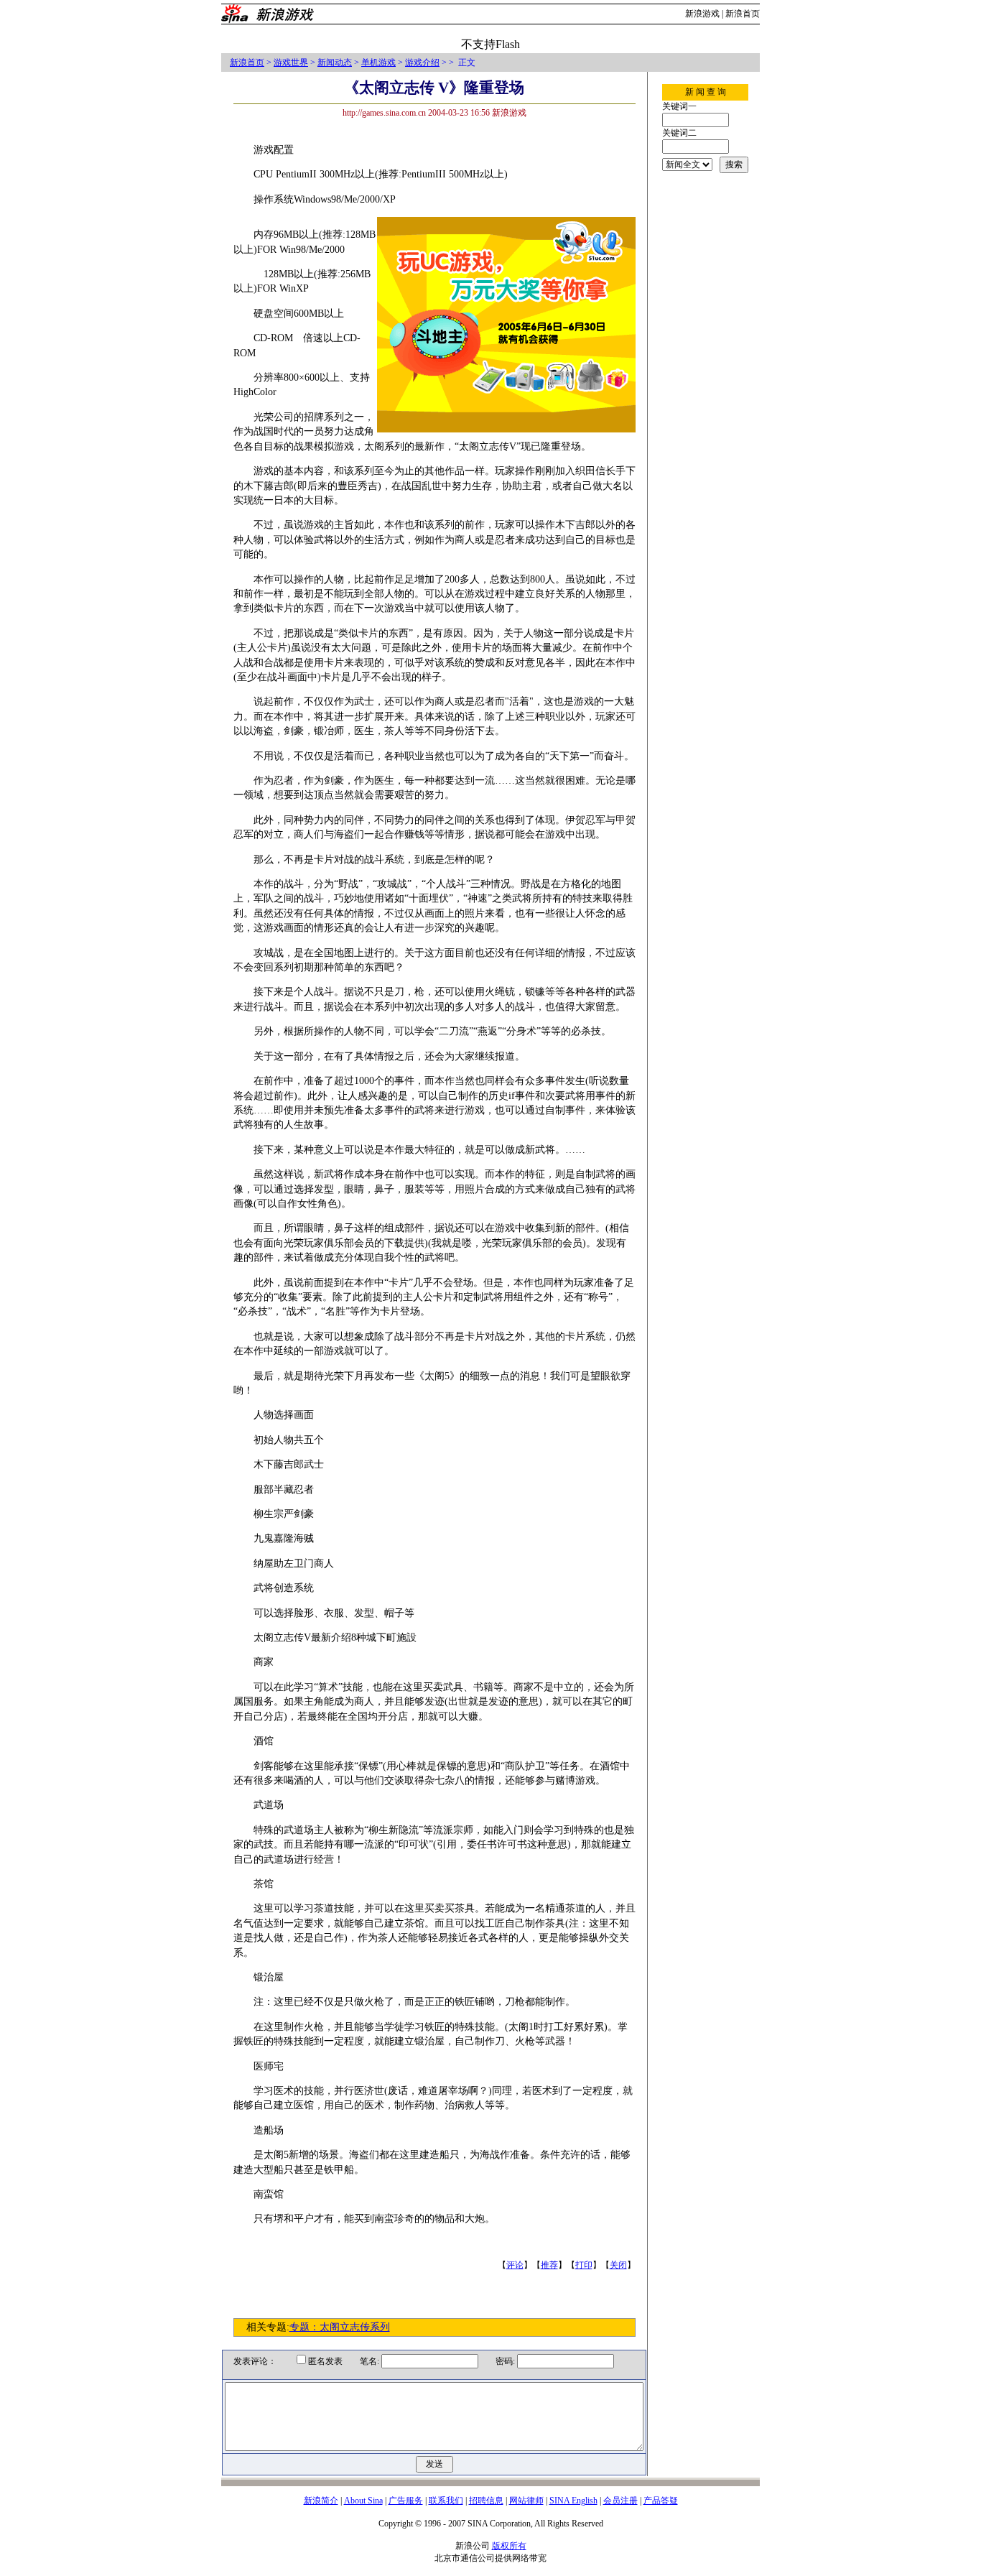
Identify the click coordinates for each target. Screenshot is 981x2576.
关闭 (618, 2265)
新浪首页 (743, 14)
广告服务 (406, 2501)
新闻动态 (335, 62)
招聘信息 (486, 2501)
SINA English (573, 2501)
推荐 (549, 2265)
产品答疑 (661, 2501)
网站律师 (526, 2501)
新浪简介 (321, 2501)
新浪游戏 (702, 14)
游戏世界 (291, 62)
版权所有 (509, 2546)
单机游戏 (378, 62)
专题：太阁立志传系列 (340, 2327)
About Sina (363, 2501)
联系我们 (446, 2501)
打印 (584, 2265)
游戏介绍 (422, 62)
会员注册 (620, 2501)
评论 (515, 2265)
